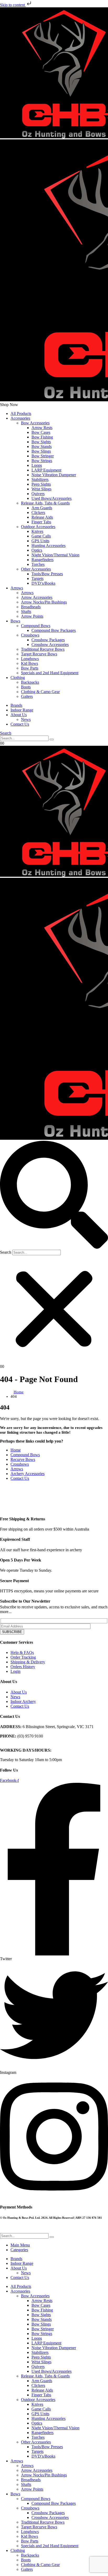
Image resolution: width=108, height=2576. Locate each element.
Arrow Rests (42, 428)
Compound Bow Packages (54, 630)
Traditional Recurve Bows (43, 649)
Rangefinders (42, 560)
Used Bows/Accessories (52, 498)
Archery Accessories (28, 1474)
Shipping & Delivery (28, 1662)
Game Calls (41, 536)
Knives (37, 531)
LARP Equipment (46, 470)
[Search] (52, 739)
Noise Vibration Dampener (54, 475)
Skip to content (13, 5)
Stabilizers (40, 479)
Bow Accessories (35, 423)
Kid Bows (29, 663)
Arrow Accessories (37, 597)
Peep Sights (41, 484)
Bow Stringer (43, 456)
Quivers (38, 494)
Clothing (18, 678)
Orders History (23, 1667)
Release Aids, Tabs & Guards (45, 503)
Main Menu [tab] (20, 2245)
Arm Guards (42, 508)
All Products (21, 413)
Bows (15, 621)
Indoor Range (22, 710)
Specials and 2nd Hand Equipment (50, 673)
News (26, 719)
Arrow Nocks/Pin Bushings (44, 602)
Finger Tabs (41, 522)
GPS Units (40, 541)
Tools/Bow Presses (47, 574)
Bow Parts (30, 668)
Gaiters (27, 696)
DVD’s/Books (43, 583)
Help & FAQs (22, 1653)
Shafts (26, 612)
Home (16, 1450)
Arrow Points (32, 616)
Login (15, 1671)
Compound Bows (36, 626)
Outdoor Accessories (38, 527)
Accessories (20, 418)
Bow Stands (42, 446)
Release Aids (42, 517)
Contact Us (20, 724)
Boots (26, 687)
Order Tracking (23, 1657)
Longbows (30, 659)
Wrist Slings (41, 489)
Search (6, 1252)
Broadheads (31, 607)
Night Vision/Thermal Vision (55, 555)
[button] (6, 733)
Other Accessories (36, 569)
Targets (37, 579)
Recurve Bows (23, 1459)
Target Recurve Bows (39, 654)
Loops (37, 465)
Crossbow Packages (48, 640)
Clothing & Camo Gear (40, 692)
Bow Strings (42, 461)
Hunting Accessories (48, 546)
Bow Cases (41, 432)
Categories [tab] (19, 2250)
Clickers (38, 513)
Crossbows (30, 635)
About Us (19, 715)
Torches (38, 564)
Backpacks (30, 682)
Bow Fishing (42, 437)
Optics (37, 550)
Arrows (17, 588)
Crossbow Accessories (50, 645)
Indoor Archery (23, 1701)
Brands (16, 705)
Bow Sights (41, 442)
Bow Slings (41, 451)
